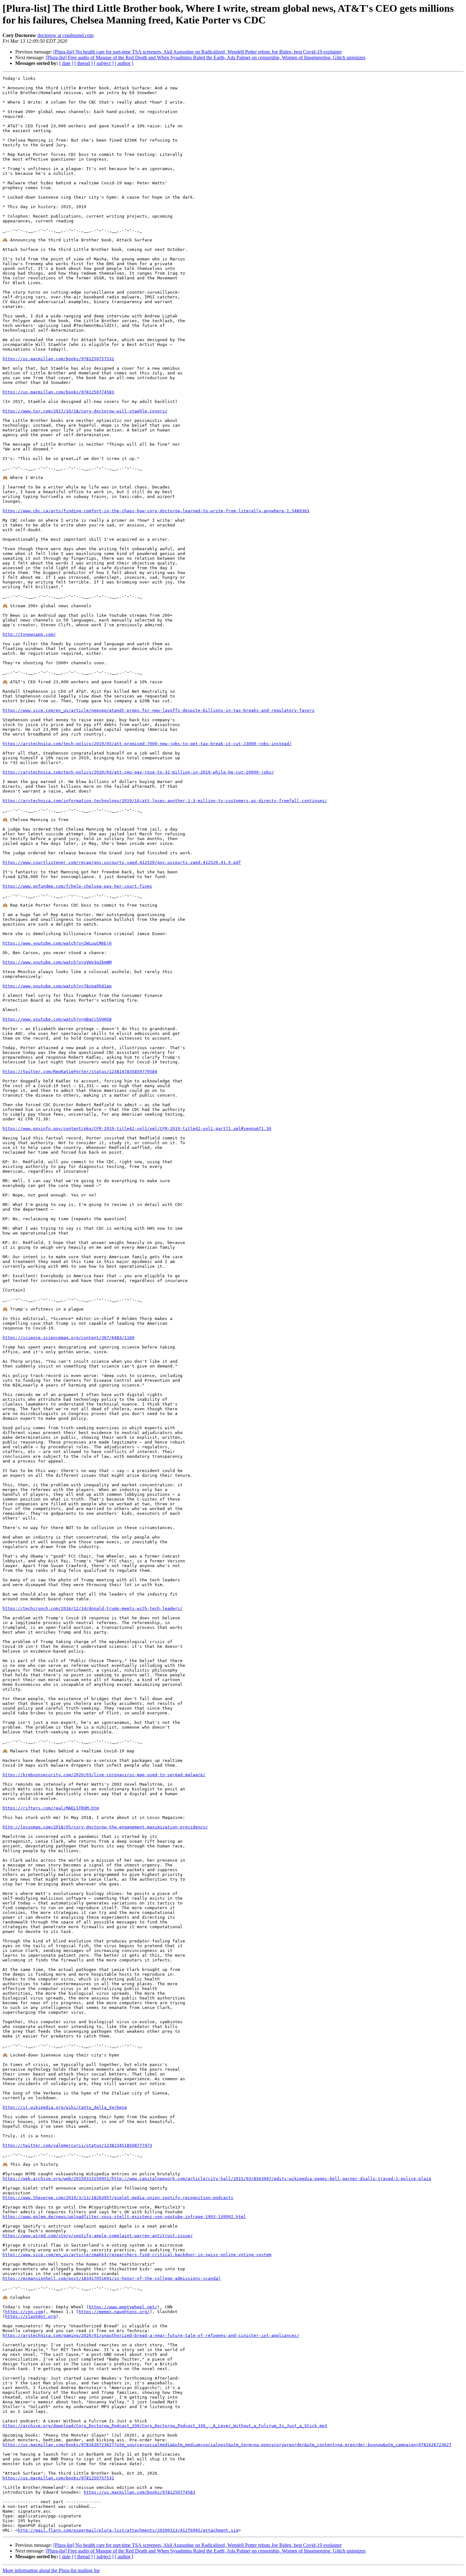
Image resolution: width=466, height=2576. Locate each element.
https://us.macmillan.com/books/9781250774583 (58, 392)
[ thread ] (84, 63)
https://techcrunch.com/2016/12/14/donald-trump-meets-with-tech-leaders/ (93, 1608)
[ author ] (124, 63)
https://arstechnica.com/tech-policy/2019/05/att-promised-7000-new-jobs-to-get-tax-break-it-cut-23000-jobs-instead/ (147, 744)
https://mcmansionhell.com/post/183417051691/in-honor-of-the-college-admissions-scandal (112, 2278)
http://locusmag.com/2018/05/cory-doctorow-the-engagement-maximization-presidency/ (105, 1827)
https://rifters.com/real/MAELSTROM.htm (51, 1808)
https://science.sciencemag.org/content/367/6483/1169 (68, 1338)
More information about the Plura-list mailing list (51, 2570)
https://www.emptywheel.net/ (123, 2307)
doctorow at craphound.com (65, 35)
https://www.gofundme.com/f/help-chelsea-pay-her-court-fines (77, 886)
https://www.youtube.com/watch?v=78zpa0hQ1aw (57, 986)
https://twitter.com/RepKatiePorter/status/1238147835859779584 (80, 1071)
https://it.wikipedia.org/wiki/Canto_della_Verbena (65, 2107)
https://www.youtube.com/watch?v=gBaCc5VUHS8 (57, 1019)
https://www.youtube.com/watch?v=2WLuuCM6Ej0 (57, 943)
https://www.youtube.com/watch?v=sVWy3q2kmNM (57, 962)
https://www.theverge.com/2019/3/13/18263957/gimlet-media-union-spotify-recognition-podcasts (118, 2198)
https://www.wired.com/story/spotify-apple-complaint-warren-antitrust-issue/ (98, 2236)
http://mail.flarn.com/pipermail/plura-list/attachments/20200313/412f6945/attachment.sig (128, 2530)
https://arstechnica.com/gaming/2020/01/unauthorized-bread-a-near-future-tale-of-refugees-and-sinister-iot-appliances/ (151, 2335)
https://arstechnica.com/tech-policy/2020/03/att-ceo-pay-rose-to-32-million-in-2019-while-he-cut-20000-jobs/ (138, 772)
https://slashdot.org (30, 2316)
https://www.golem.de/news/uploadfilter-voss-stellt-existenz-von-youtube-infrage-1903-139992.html (124, 2217)
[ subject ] (104, 63)
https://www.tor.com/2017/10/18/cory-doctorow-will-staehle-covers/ (85, 411)
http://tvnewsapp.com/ (29, 634)
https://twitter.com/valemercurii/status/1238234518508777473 (77, 2145)
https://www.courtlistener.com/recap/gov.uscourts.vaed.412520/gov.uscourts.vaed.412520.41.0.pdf (122, 862)
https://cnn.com (24, 2312)
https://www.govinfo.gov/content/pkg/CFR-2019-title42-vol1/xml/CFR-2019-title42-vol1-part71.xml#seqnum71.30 (137, 1129)
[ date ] (66, 63)
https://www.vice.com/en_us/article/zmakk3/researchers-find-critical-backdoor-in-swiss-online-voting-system (137, 2255)
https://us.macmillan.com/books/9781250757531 (58, 359)
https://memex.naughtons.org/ (114, 2312)
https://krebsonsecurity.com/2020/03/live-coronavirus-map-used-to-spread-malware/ (104, 1775)
